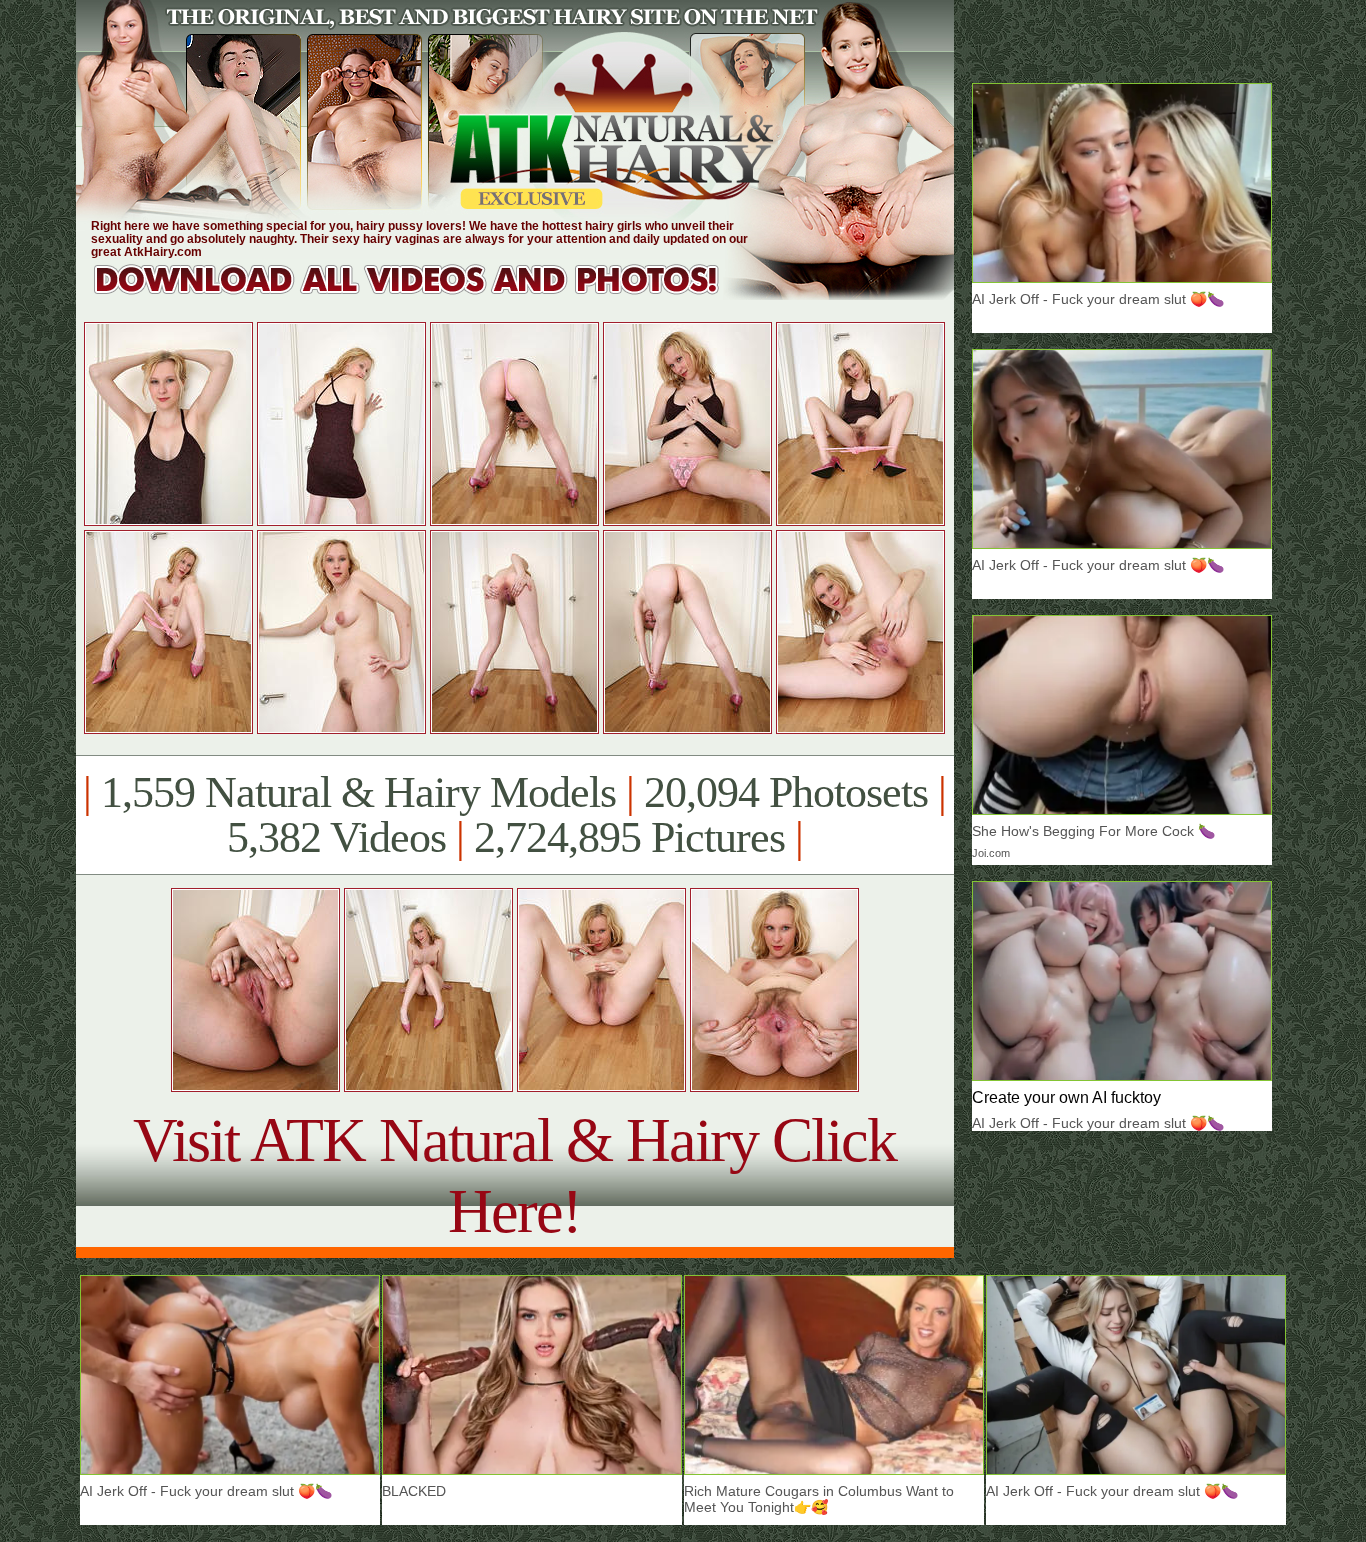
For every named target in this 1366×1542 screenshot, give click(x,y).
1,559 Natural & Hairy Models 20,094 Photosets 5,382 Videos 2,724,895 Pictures (514, 815)
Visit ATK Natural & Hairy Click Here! (514, 1175)
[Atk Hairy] (425, 294)
